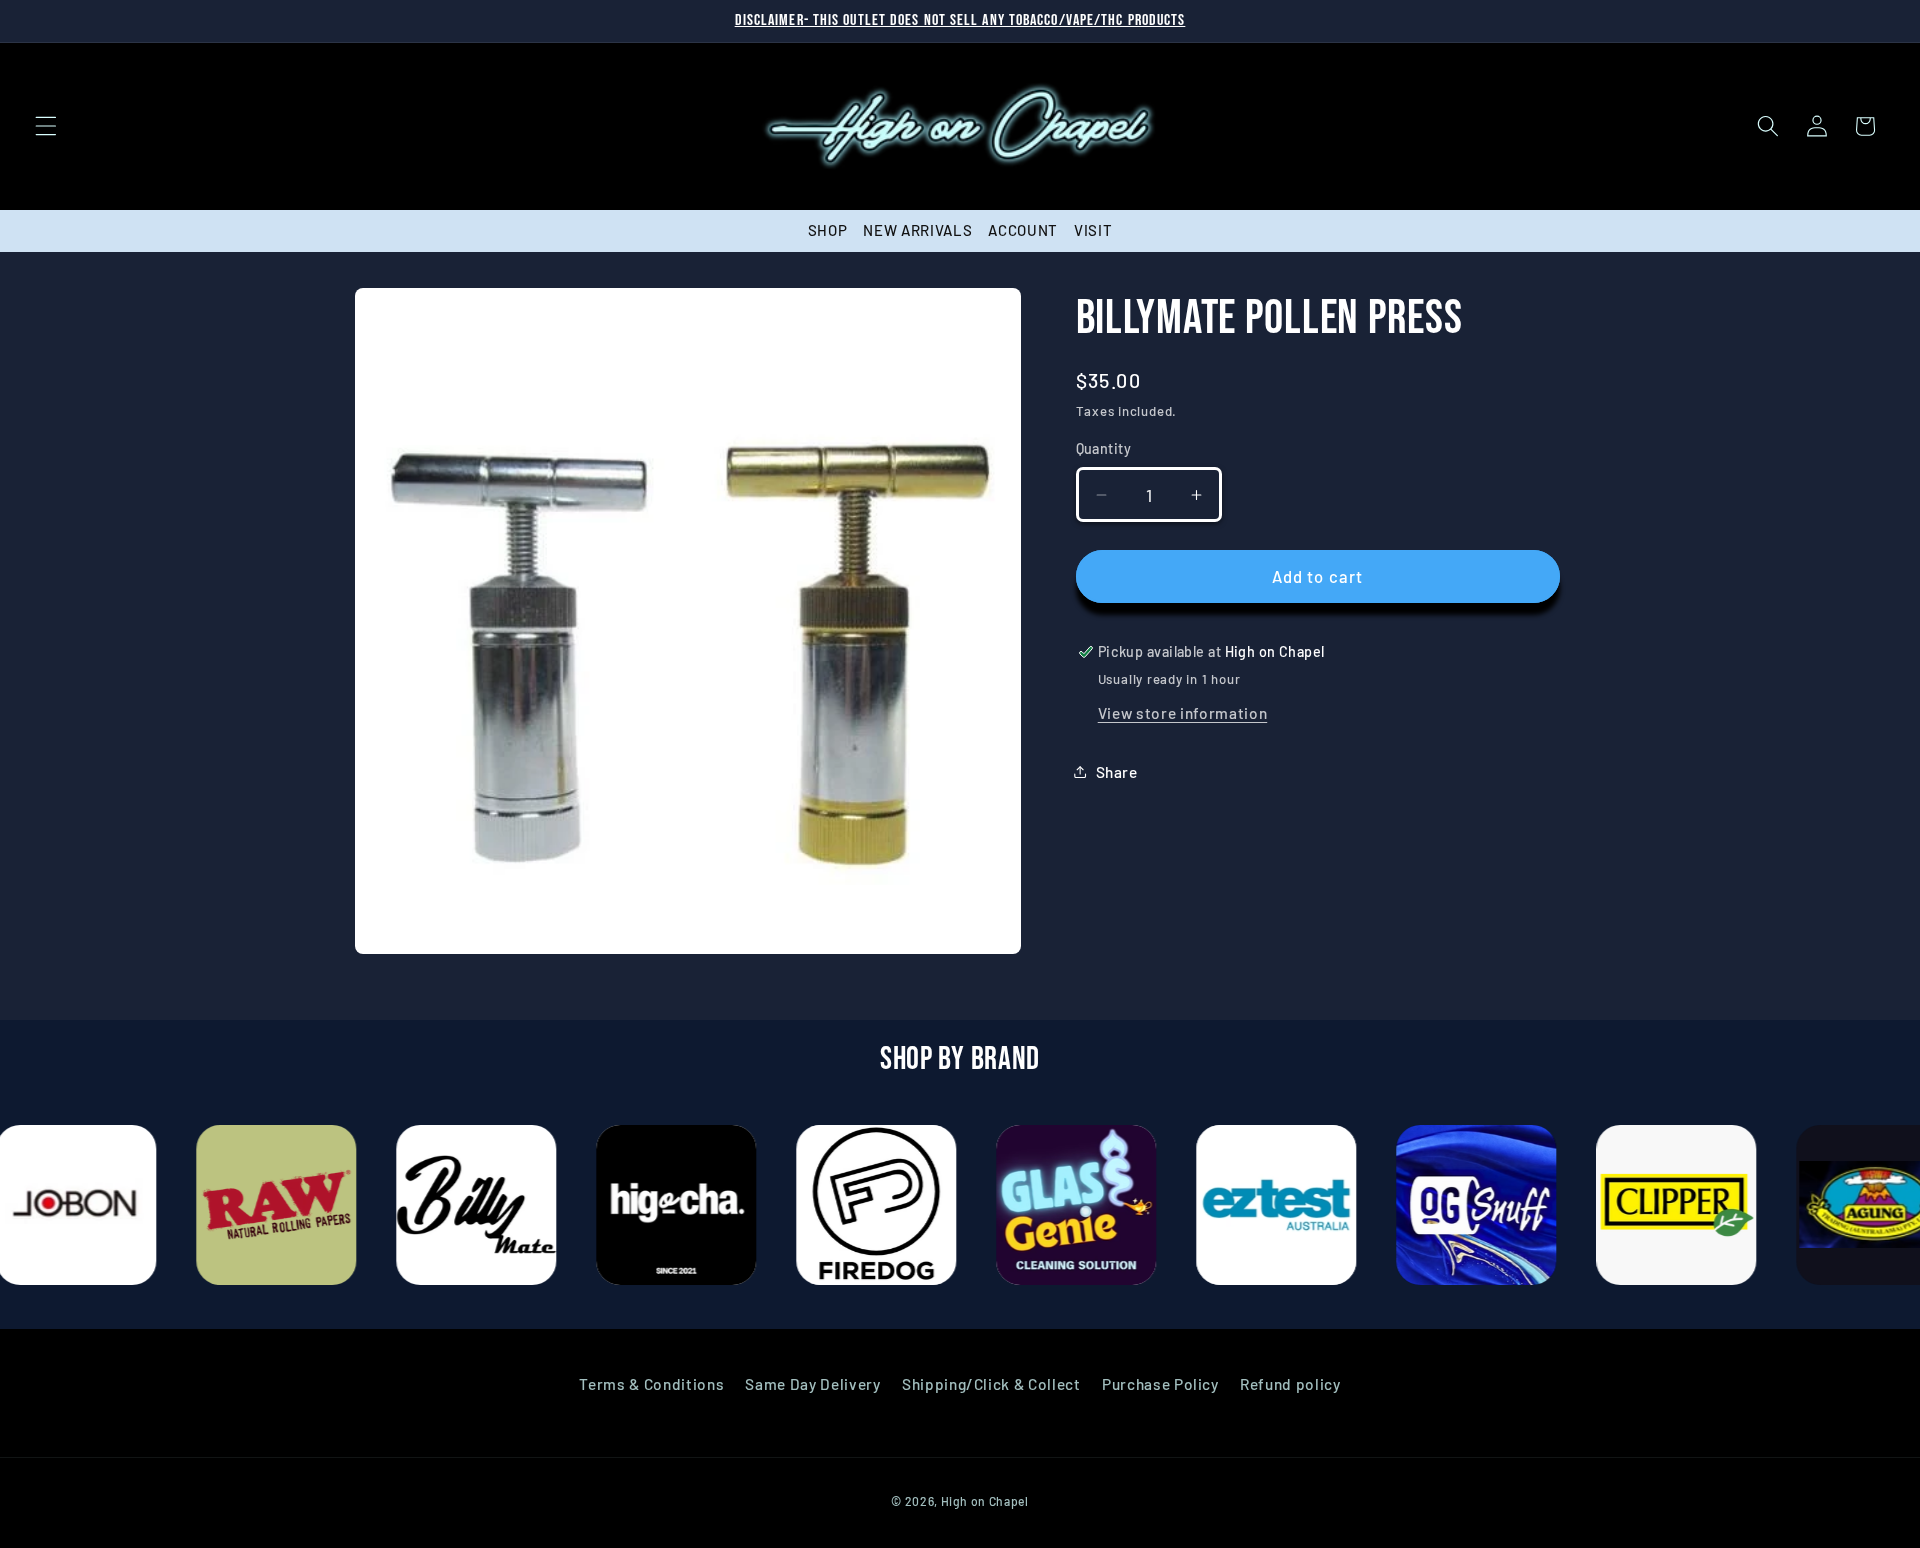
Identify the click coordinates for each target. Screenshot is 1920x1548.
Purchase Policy (1160, 1383)
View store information (1183, 713)
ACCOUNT (1023, 230)
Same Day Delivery (812, 1383)
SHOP (828, 230)
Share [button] (1117, 772)
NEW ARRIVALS (917, 230)
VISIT (1093, 230)
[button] (46, 126)
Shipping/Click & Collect (991, 1383)
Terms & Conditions (651, 1383)
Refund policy (1290, 1383)
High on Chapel (985, 1501)
